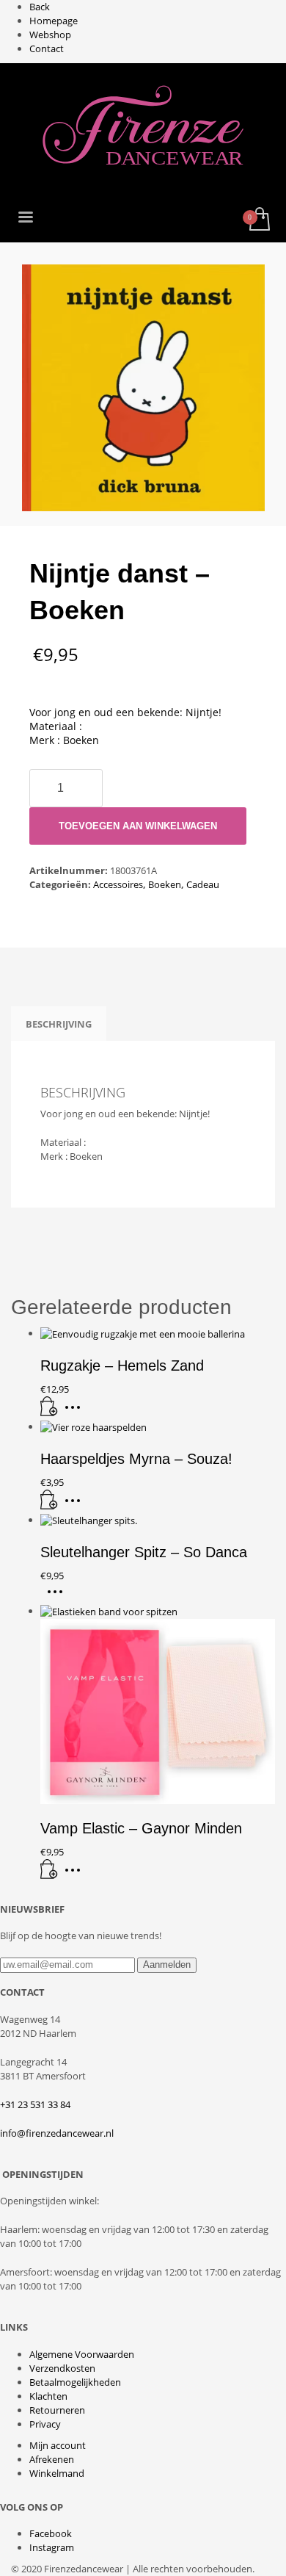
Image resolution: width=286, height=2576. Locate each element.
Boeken (165, 884)
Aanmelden (167, 1965)
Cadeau (203, 884)
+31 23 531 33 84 (35, 2104)
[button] (49, 1413)
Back (40, 7)
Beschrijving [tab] (59, 1024)
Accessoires (118, 884)
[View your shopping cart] (258, 220)
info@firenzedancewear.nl (57, 2133)
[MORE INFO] (76, 1413)
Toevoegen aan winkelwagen (138, 826)
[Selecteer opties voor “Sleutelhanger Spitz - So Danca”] (59, 1597)
